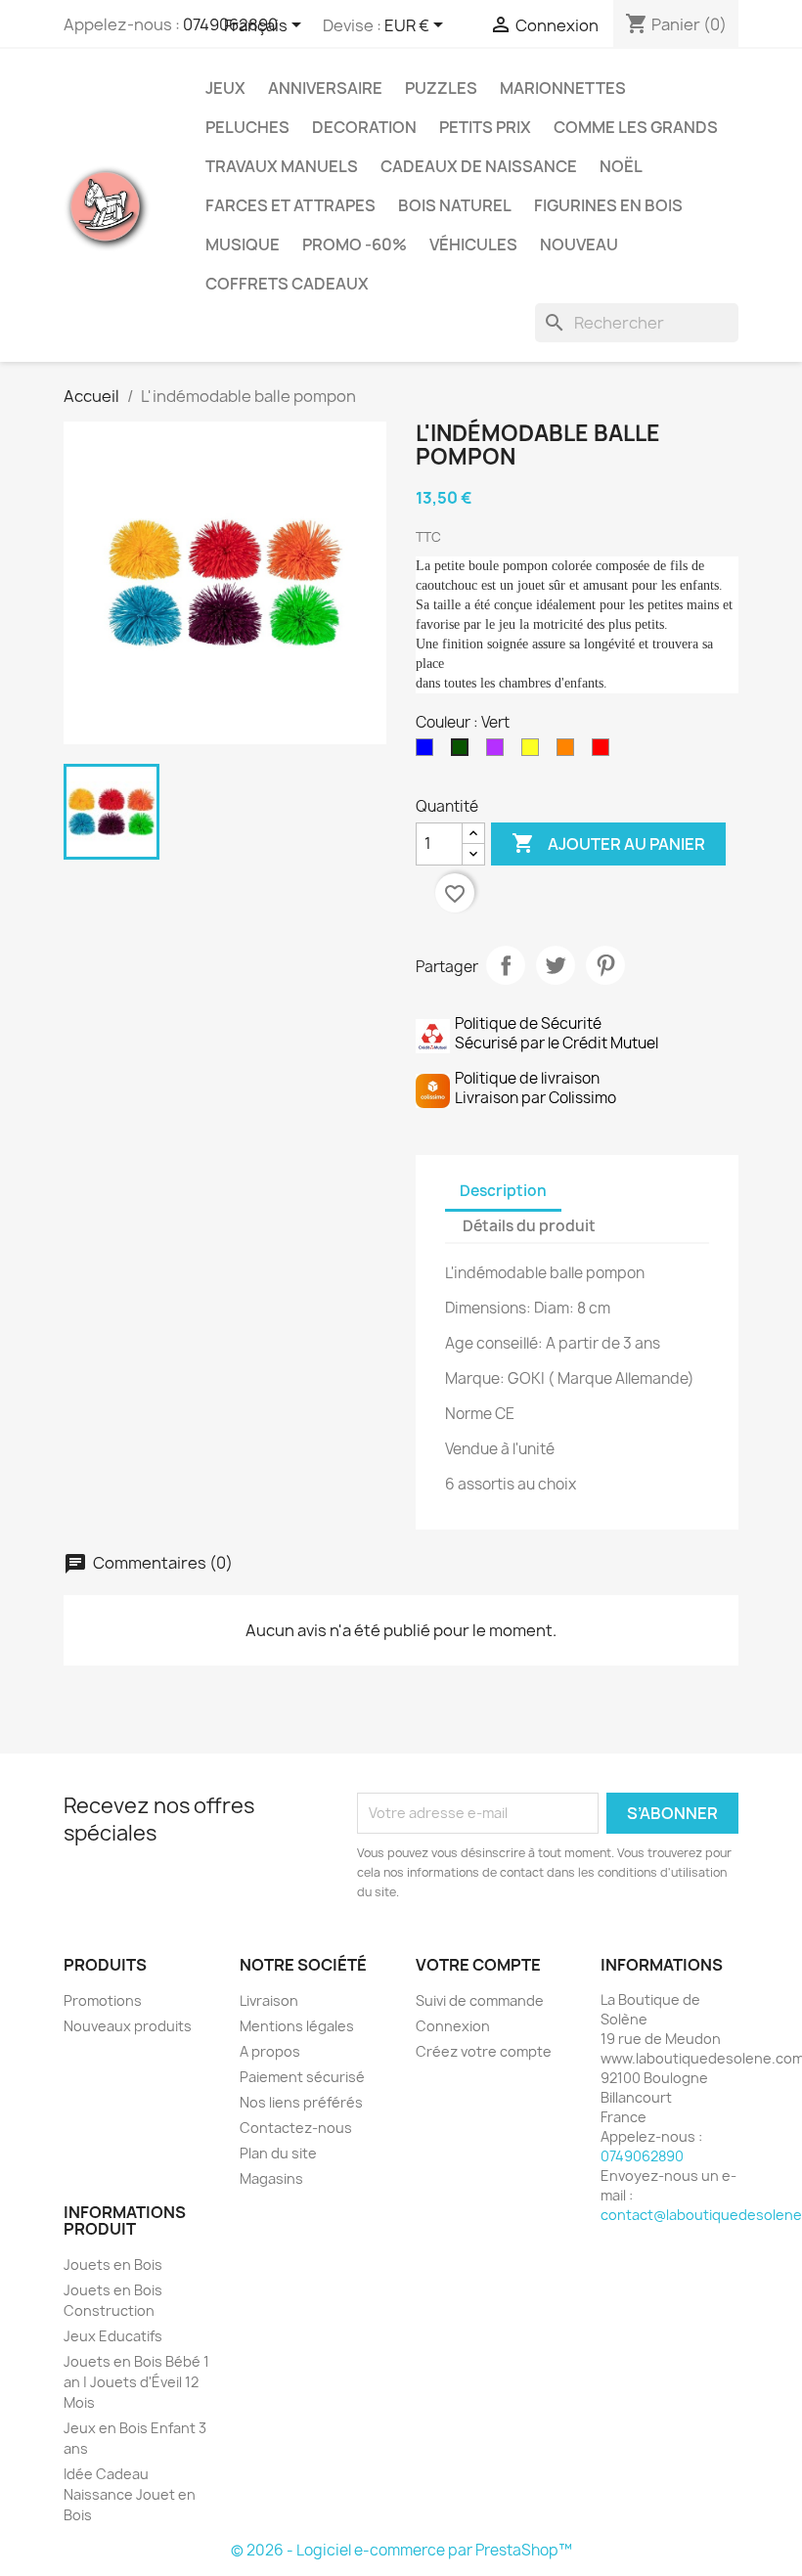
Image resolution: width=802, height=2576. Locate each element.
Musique (243, 244)
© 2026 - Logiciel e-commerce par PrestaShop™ (401, 2550)
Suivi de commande (480, 2000)
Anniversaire (325, 88)
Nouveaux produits (128, 2026)
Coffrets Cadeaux (287, 284)
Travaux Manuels (282, 166)
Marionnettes (563, 88)
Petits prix (485, 127)
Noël (621, 166)
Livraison (269, 2000)
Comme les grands (636, 127)
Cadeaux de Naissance (479, 166)
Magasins (271, 2178)
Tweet (556, 965)
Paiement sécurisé (302, 2077)
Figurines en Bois (608, 205)
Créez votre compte (484, 2051)
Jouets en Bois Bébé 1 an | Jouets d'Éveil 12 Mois (136, 2382)
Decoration (364, 127)
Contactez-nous (296, 2128)
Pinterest (605, 965)
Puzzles (441, 88)
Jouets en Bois (113, 2265)
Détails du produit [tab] (529, 1226)
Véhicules (473, 244)
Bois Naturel (455, 205)
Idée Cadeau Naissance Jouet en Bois (130, 2494)
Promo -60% (355, 244)
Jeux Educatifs (113, 2336)
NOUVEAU (579, 244)
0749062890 (642, 2156)
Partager (506, 965)
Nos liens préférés (301, 2102)
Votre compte (478, 1965)
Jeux (225, 88)
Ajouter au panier (608, 843)
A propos (270, 2051)
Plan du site (278, 2153)
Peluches (247, 127)
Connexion (453, 2026)
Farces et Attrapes (290, 205)
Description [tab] (503, 1191)
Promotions (103, 2000)
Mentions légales (297, 2026)
